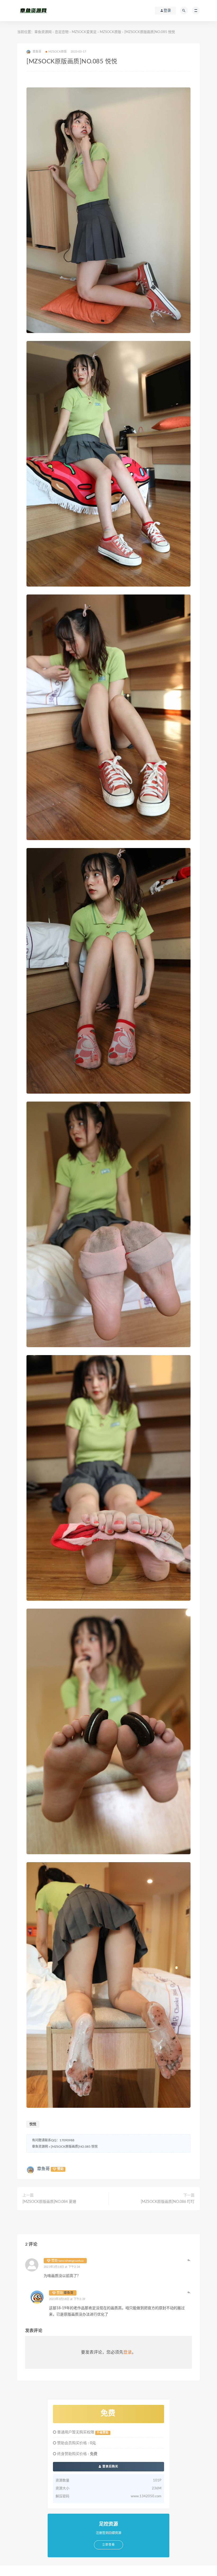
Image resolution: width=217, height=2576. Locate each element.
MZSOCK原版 (110, 32)
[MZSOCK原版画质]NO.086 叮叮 (168, 2202)
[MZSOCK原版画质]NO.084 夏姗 (49, 2202)
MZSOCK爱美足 (84, 32)
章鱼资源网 (43, 32)
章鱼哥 (43, 2169)
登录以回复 (189, 2260)
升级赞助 (103, 2433)
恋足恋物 (62, 32)
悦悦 (33, 2124)
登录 (128, 2352)
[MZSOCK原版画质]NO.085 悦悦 (74, 2147)
